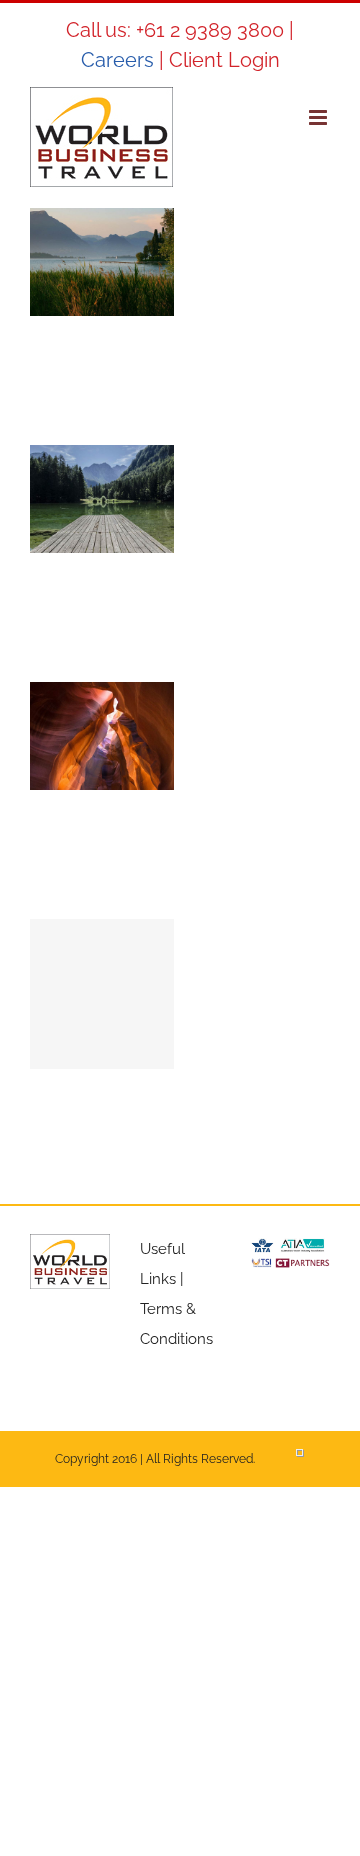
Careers (117, 60)
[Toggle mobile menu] (319, 117)
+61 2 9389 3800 (210, 30)
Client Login (224, 60)
